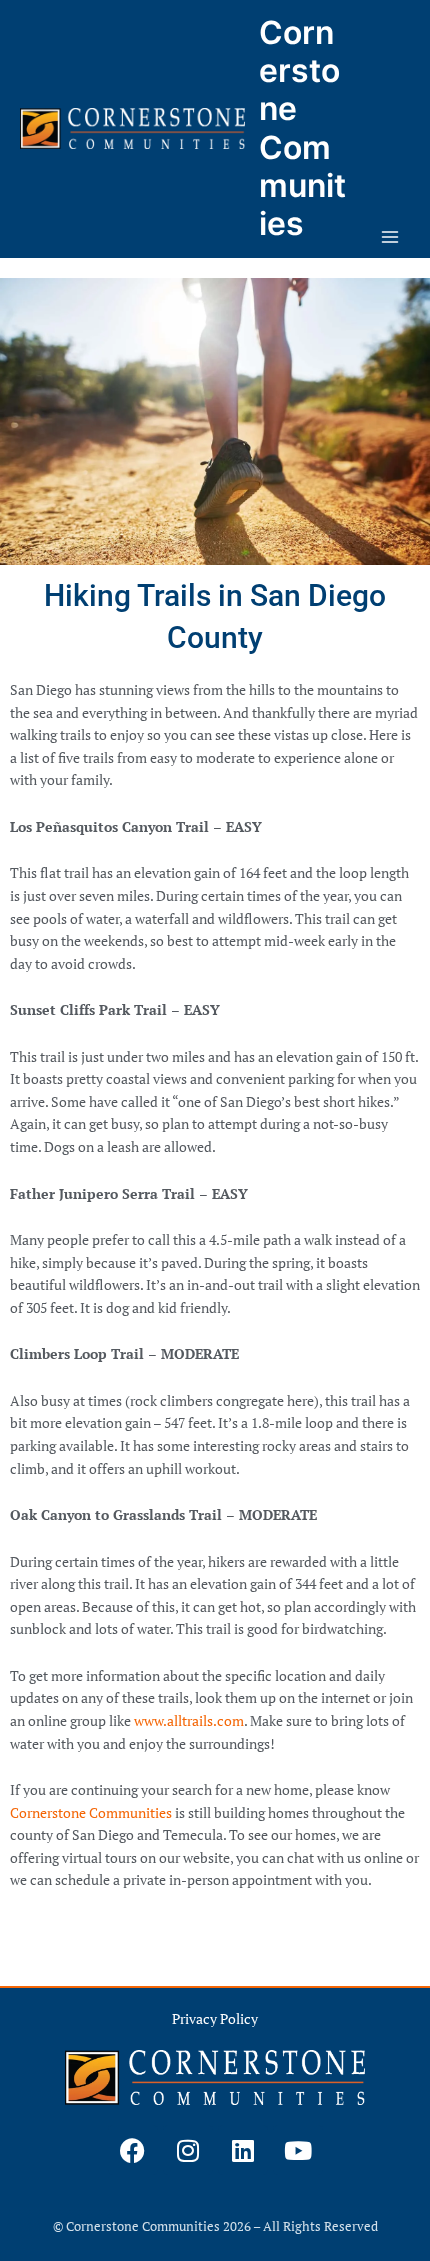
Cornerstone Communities (302, 128)
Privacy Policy (215, 2019)
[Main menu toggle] (390, 237)
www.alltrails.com (189, 1721)
